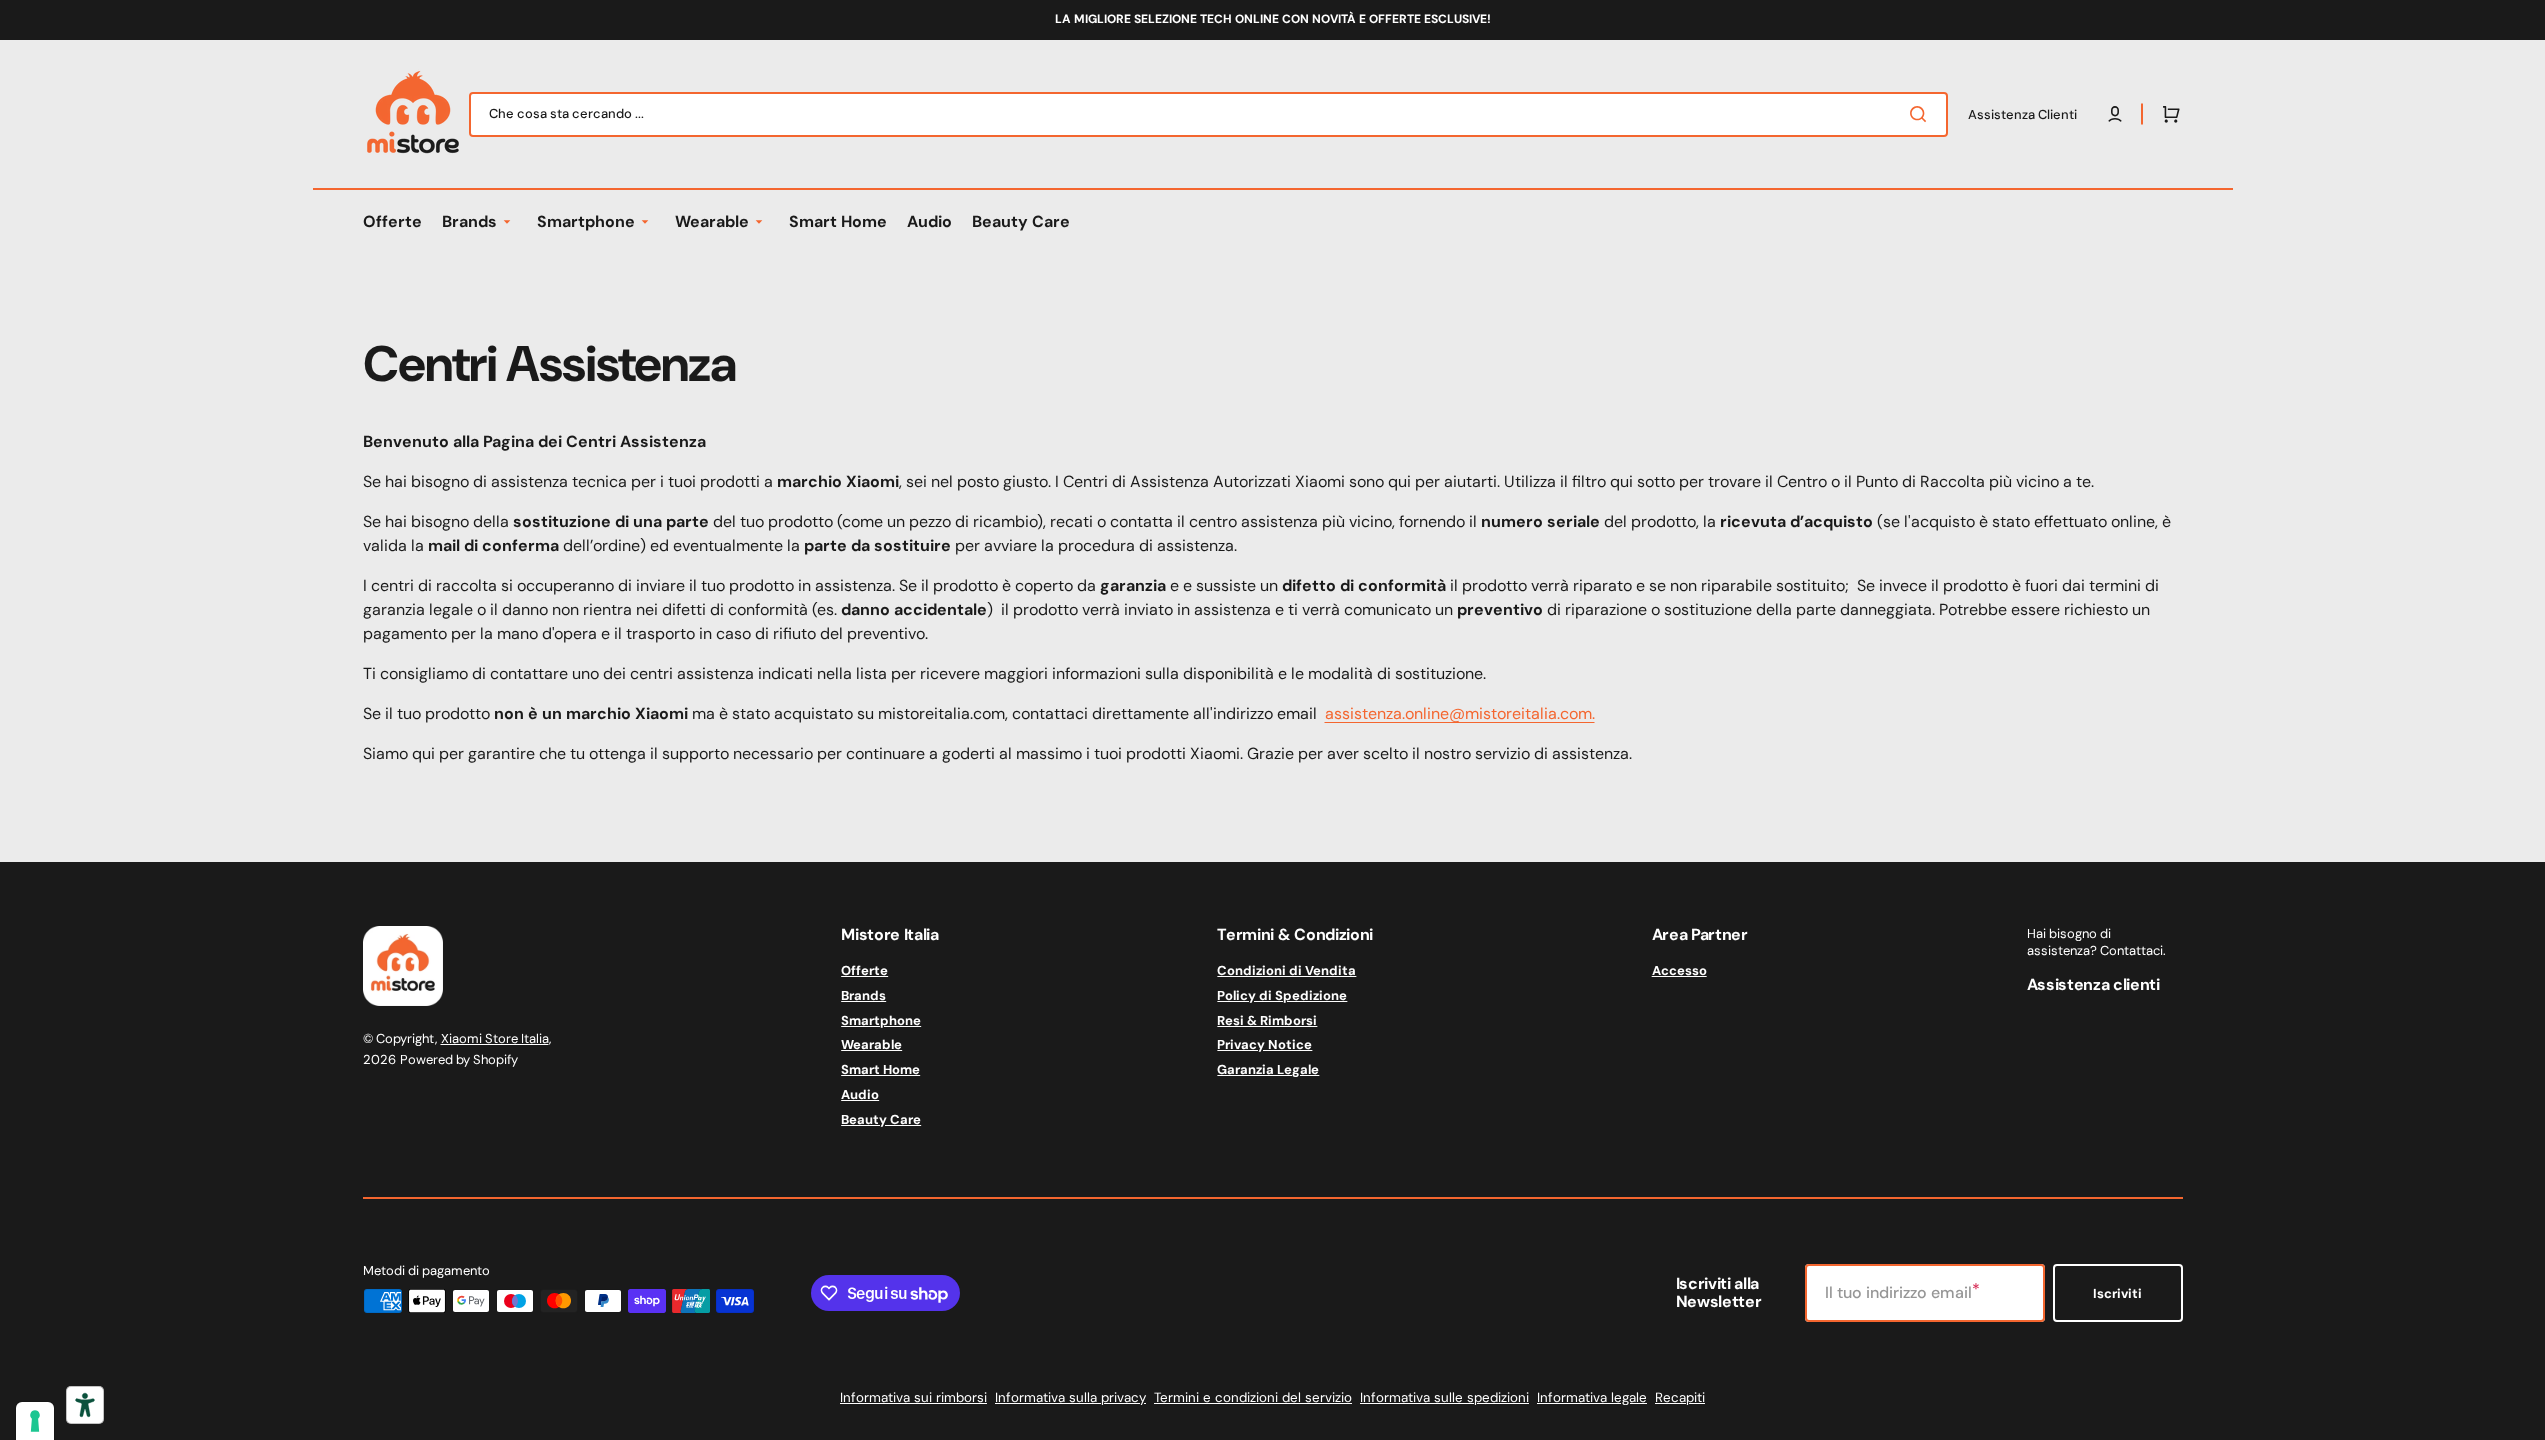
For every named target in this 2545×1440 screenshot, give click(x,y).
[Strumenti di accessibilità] (85, 1405)
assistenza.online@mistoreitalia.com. (1460, 713)
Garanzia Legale (1268, 1069)
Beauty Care (881, 1119)
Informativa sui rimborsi (913, 1397)
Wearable (871, 1044)
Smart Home (880, 1069)
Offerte (864, 971)
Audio (860, 1094)
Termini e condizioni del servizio (1253, 1397)
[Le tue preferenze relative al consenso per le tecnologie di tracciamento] (35, 1421)
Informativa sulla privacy (1070, 1397)
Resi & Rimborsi (1267, 1020)
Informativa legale (1592, 1397)
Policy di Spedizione (1282, 995)
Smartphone (881, 1020)
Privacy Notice (1264, 1044)
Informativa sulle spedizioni (1444, 1397)
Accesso (1679, 971)
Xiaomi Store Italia (495, 1038)
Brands (863, 995)
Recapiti (1680, 1397)
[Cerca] (1922, 114)
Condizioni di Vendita (1286, 971)
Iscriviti (2117, 1293)
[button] (2167, 114)
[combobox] (1208, 114)
